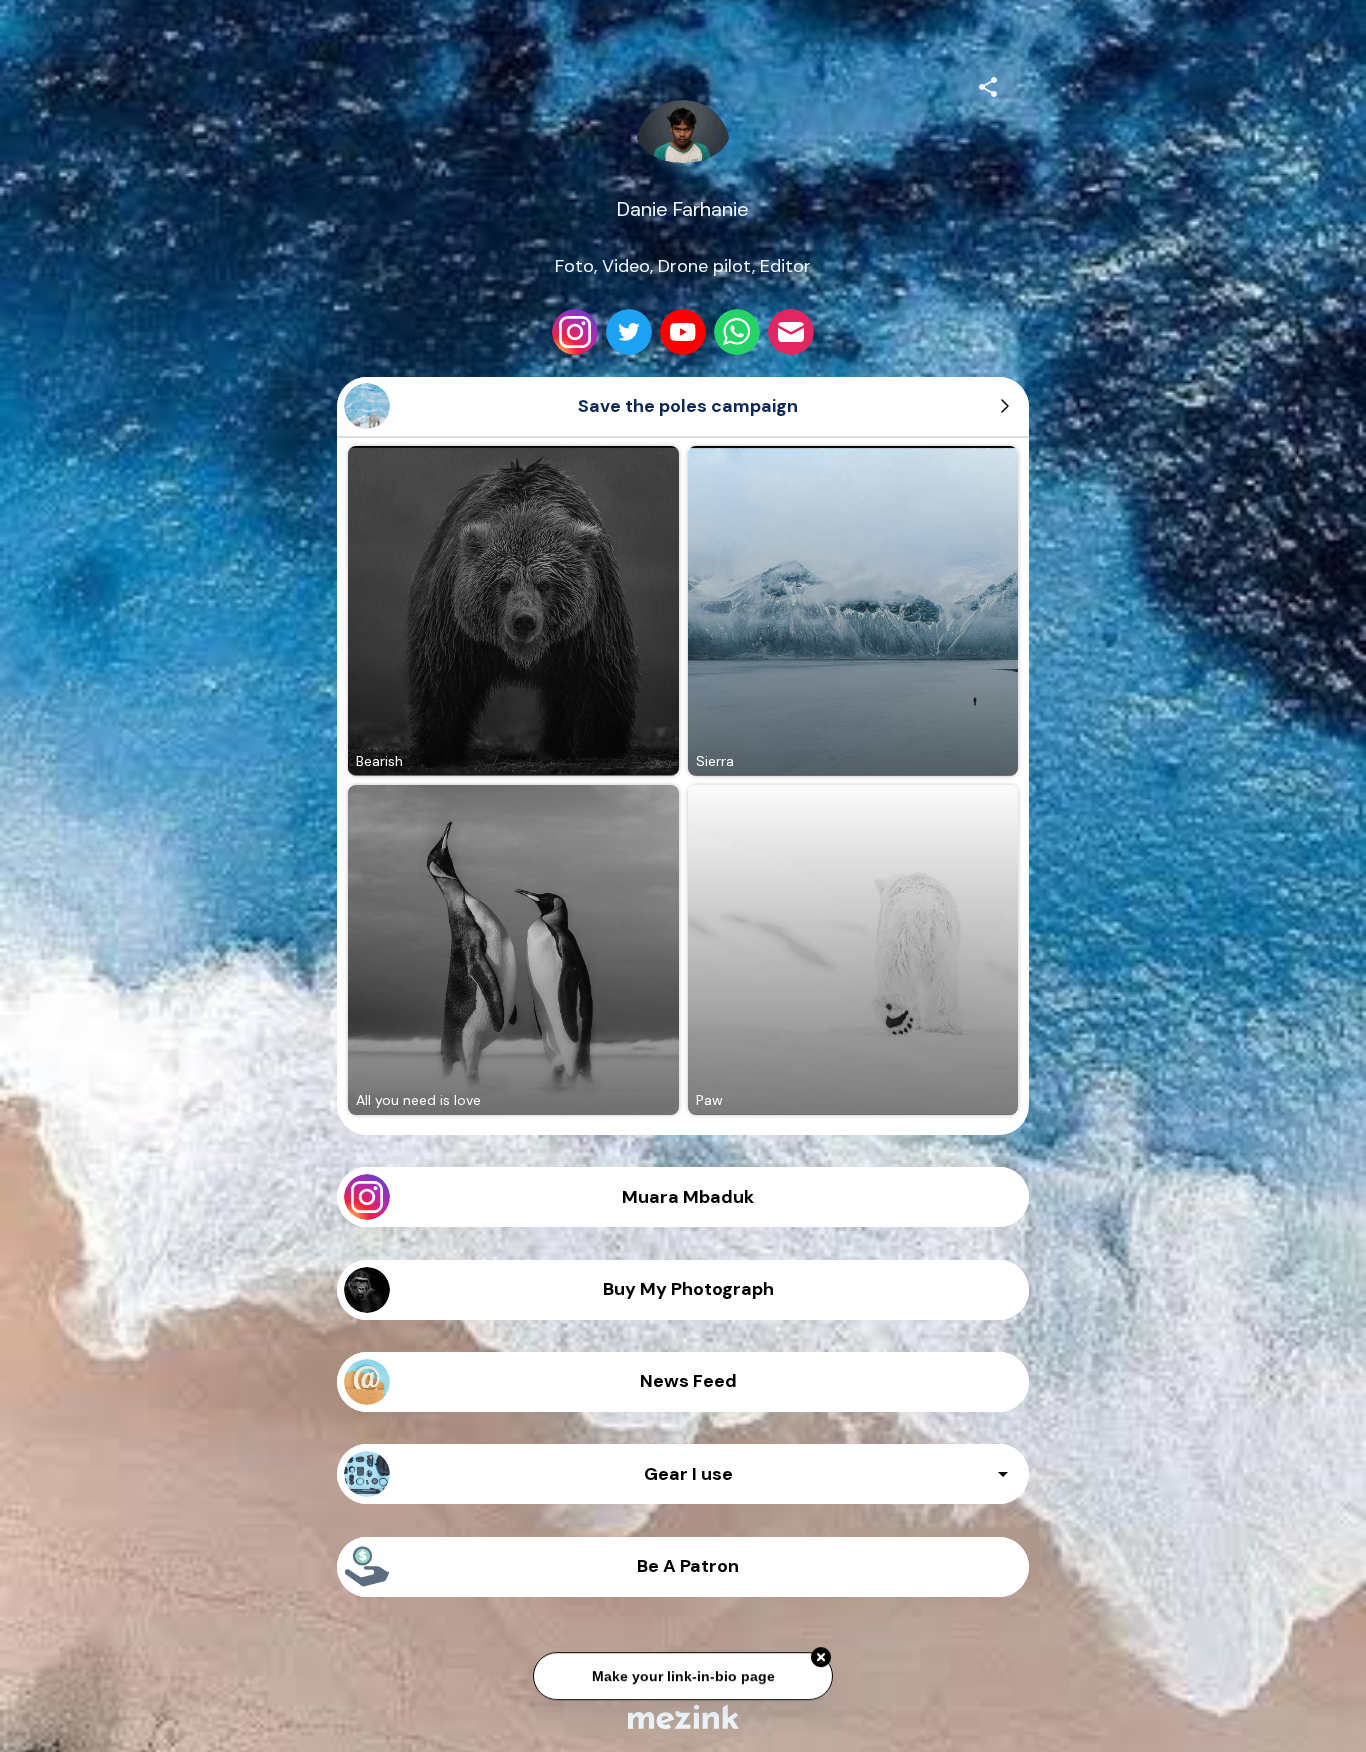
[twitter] (629, 332)
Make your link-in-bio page (682, 1678)
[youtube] (683, 332)
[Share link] (988, 84)
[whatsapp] (737, 332)
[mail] (791, 332)
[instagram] (575, 332)
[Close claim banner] (821, 1660)
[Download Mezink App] (683, 1716)
